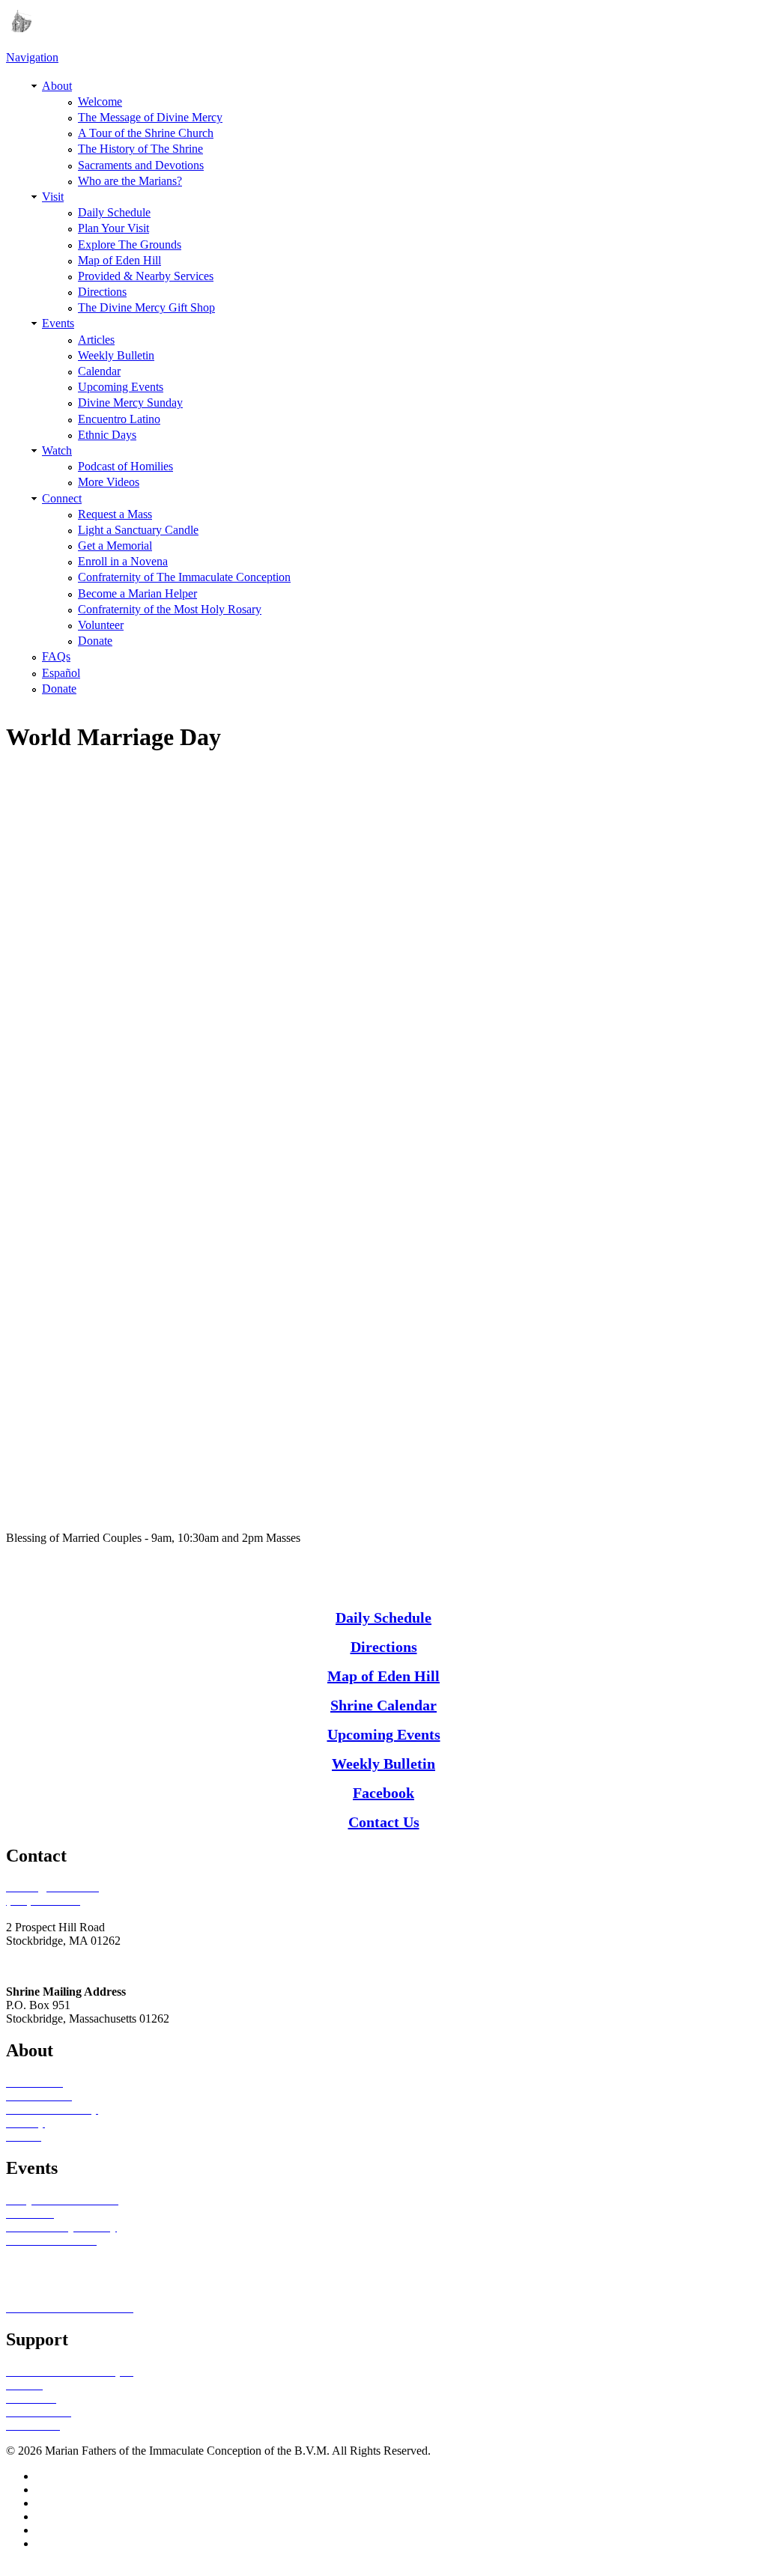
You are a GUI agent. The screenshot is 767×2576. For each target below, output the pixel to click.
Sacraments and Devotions (141, 165)
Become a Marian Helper (137, 593)
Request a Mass (115, 514)
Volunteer (101, 625)
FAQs (56, 656)
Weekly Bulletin (116, 355)
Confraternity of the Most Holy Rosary (170, 609)
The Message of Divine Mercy (150, 117)
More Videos (109, 482)
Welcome (100, 101)
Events (58, 323)
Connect (62, 498)
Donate (95, 641)
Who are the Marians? (130, 181)
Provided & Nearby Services (146, 276)
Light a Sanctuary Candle (138, 530)
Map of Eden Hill (119, 260)
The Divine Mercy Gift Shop (146, 307)
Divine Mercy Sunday (130, 402)
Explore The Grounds (130, 244)
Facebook (383, 1793)
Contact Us (384, 1822)
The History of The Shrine (140, 149)
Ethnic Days (107, 435)
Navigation (32, 57)
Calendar (99, 371)
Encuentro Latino (119, 419)
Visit (53, 197)
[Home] (19, 28)
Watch (57, 450)
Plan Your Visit (113, 228)
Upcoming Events (121, 387)
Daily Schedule (114, 212)
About (57, 86)
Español (61, 673)
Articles (96, 340)
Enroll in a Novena (123, 561)
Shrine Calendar (383, 1705)
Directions (102, 292)
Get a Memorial (115, 546)
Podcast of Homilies (125, 466)
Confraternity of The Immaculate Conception (184, 577)
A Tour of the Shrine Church (146, 133)
